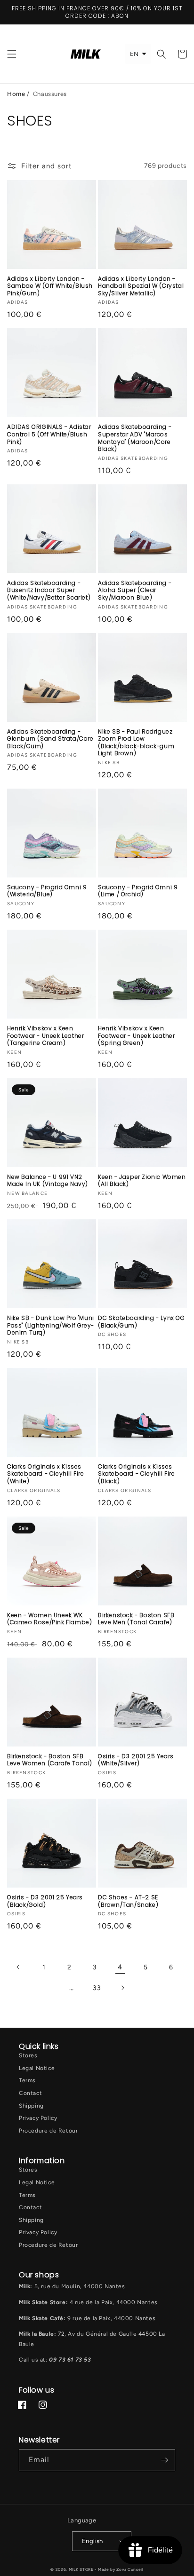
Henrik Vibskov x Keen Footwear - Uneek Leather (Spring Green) (136, 1036)
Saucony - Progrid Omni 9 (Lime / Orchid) (138, 891)
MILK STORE (82, 2569)
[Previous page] (18, 1967)
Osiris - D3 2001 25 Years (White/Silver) (136, 1760)
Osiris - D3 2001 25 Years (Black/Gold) (45, 1901)
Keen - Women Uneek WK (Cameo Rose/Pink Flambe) (49, 1619)
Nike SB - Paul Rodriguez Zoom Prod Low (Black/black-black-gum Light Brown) (136, 743)
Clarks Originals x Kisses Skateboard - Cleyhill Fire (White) (46, 1474)
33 (97, 1988)
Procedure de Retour (48, 2131)
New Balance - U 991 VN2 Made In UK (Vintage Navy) (48, 1181)
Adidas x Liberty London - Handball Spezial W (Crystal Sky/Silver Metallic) (141, 286)
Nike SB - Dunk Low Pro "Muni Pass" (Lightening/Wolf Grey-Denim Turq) (51, 1325)
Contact (30, 2093)
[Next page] (122, 1988)
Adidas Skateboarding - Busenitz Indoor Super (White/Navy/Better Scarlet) (49, 590)
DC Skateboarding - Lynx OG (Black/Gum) (141, 1322)
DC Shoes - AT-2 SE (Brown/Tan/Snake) (128, 1901)
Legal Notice (37, 2068)
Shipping (31, 2106)
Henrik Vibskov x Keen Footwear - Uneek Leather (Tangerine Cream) (45, 1036)
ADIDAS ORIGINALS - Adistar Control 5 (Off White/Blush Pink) (49, 434)
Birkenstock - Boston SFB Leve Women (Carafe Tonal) (50, 1760)
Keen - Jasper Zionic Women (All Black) (142, 1181)
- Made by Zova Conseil (119, 2569)
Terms (27, 2080)
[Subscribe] (164, 2460)
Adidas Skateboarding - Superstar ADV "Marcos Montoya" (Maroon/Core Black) (135, 438)
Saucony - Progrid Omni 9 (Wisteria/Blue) (47, 891)
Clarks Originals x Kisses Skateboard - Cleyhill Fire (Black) (137, 1474)
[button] (12, 54)
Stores (28, 2055)
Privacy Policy (38, 2118)
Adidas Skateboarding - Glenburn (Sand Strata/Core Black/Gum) (50, 739)
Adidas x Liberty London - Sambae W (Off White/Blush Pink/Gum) (50, 286)
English (93, 2541)
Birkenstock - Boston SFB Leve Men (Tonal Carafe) (136, 1619)
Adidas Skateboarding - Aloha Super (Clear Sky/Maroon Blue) (135, 590)
